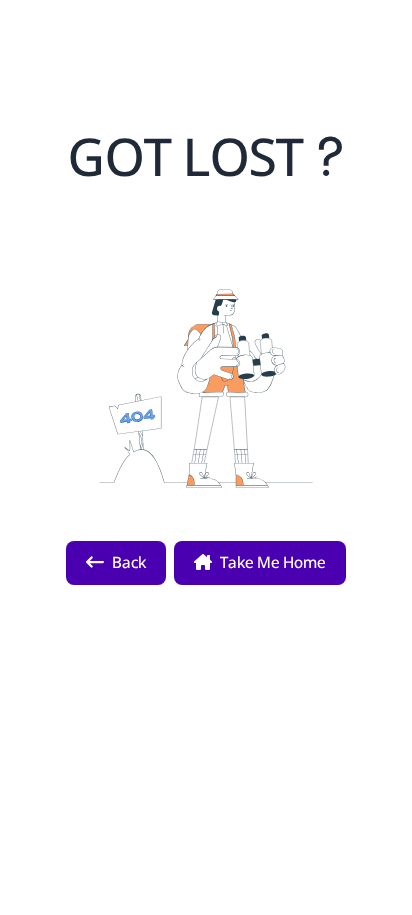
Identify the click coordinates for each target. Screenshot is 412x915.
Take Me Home (273, 562)
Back (129, 562)
